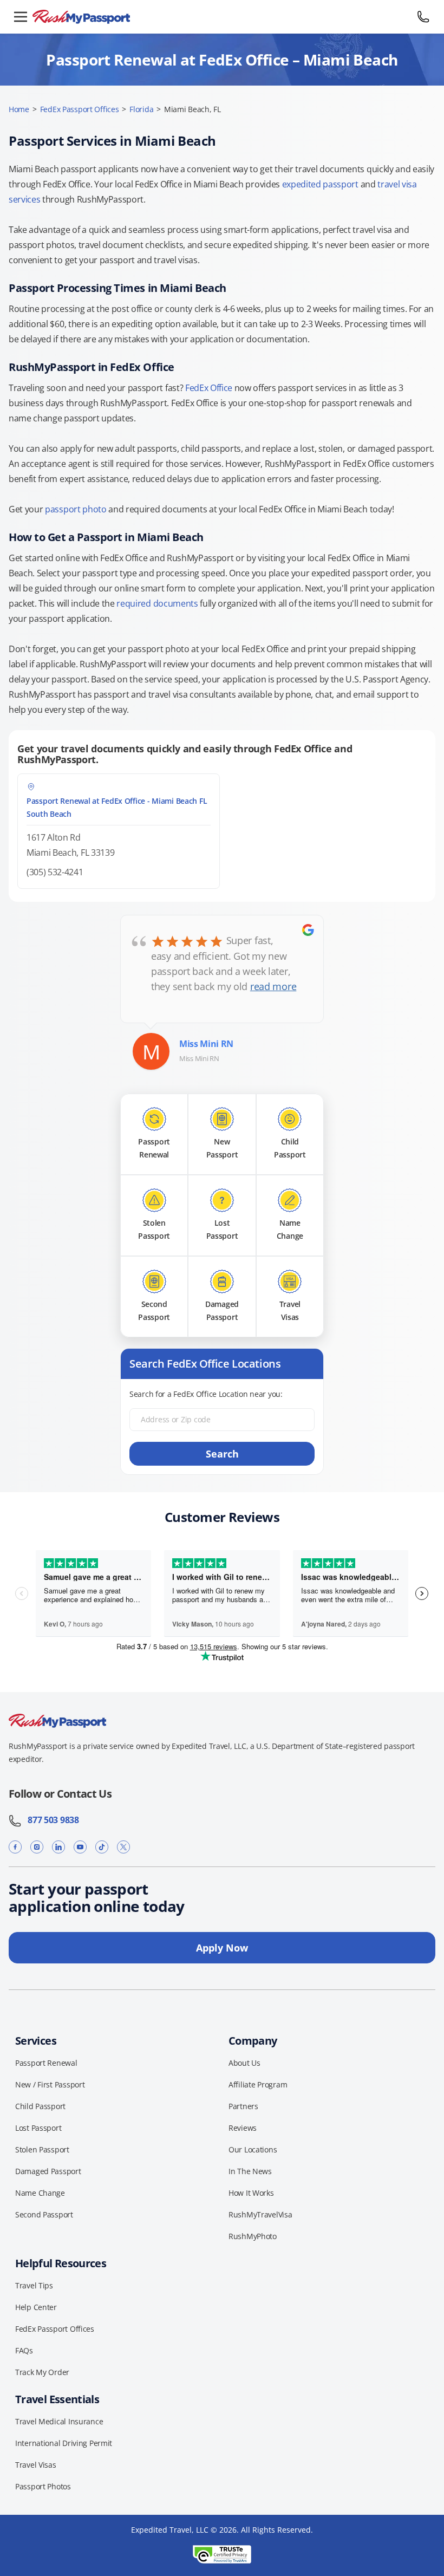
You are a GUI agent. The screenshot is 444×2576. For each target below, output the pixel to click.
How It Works (251, 2193)
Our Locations (253, 2149)
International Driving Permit (64, 2443)
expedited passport (320, 184)
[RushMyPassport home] (222, 17)
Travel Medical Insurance (59, 2421)
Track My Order (42, 2372)
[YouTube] (80, 1847)
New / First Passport (50, 2084)
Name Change (40, 2193)
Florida (141, 109)
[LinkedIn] (58, 1847)
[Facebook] (15, 1847)
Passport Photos (43, 2486)
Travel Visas (36, 2465)
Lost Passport (38, 2128)
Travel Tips (34, 2285)
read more (273, 986)
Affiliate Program (258, 2084)
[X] (123, 1847)
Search (222, 1454)
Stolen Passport (42, 2149)
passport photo (76, 509)
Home (19, 109)
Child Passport (40, 2106)
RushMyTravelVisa (260, 2214)
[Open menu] (21, 17)
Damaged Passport (48, 2171)
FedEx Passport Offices (80, 109)
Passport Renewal (46, 2063)
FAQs (24, 2350)
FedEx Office (209, 388)
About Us (244, 2063)
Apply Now (222, 1948)
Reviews (243, 2128)
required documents (157, 603)
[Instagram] (37, 1847)
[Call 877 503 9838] (423, 17)
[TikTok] (102, 1847)
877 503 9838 (50, 1820)
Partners (243, 2106)
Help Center (36, 2307)
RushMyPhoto (253, 2236)
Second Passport (44, 2214)
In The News (250, 2171)
